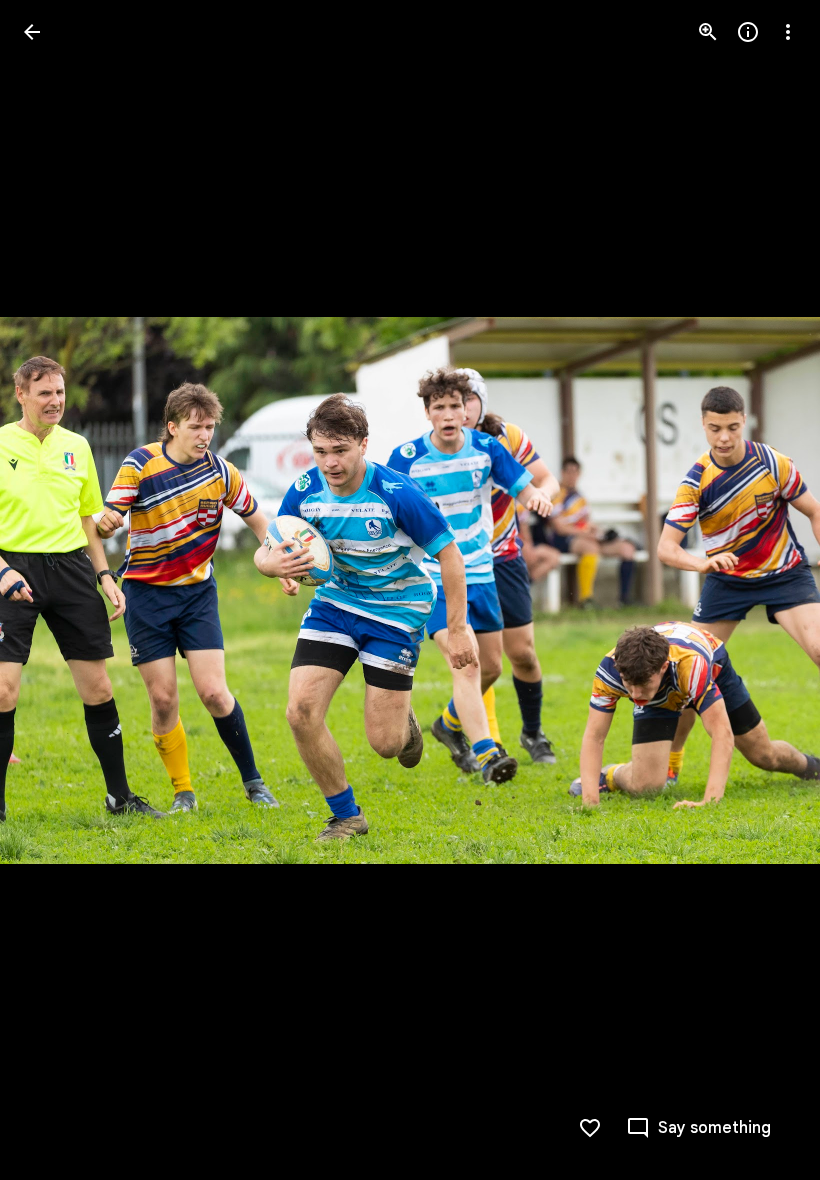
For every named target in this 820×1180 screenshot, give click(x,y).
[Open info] (748, 32)
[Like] (590, 1128)
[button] (56, 590)
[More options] (788, 32)
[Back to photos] (32, 32)
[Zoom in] (708, 32)
